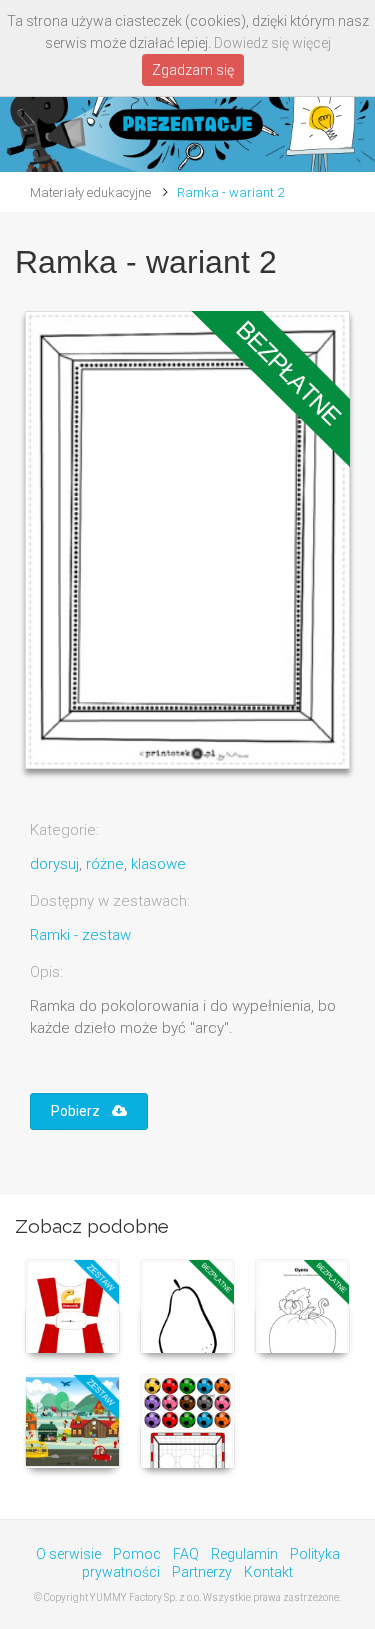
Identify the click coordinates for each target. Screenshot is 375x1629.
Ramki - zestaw (80, 935)
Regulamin (244, 1554)
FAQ (186, 1554)
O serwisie (68, 1554)
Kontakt (268, 1572)
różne (105, 864)
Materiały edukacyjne (90, 192)
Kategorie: (64, 830)
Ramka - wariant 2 (230, 192)
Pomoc (137, 1554)
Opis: (46, 972)
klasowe (158, 864)
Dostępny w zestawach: (110, 901)
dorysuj (54, 864)
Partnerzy (202, 1572)
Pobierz (81, 1111)
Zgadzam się (193, 70)
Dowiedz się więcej (272, 43)
